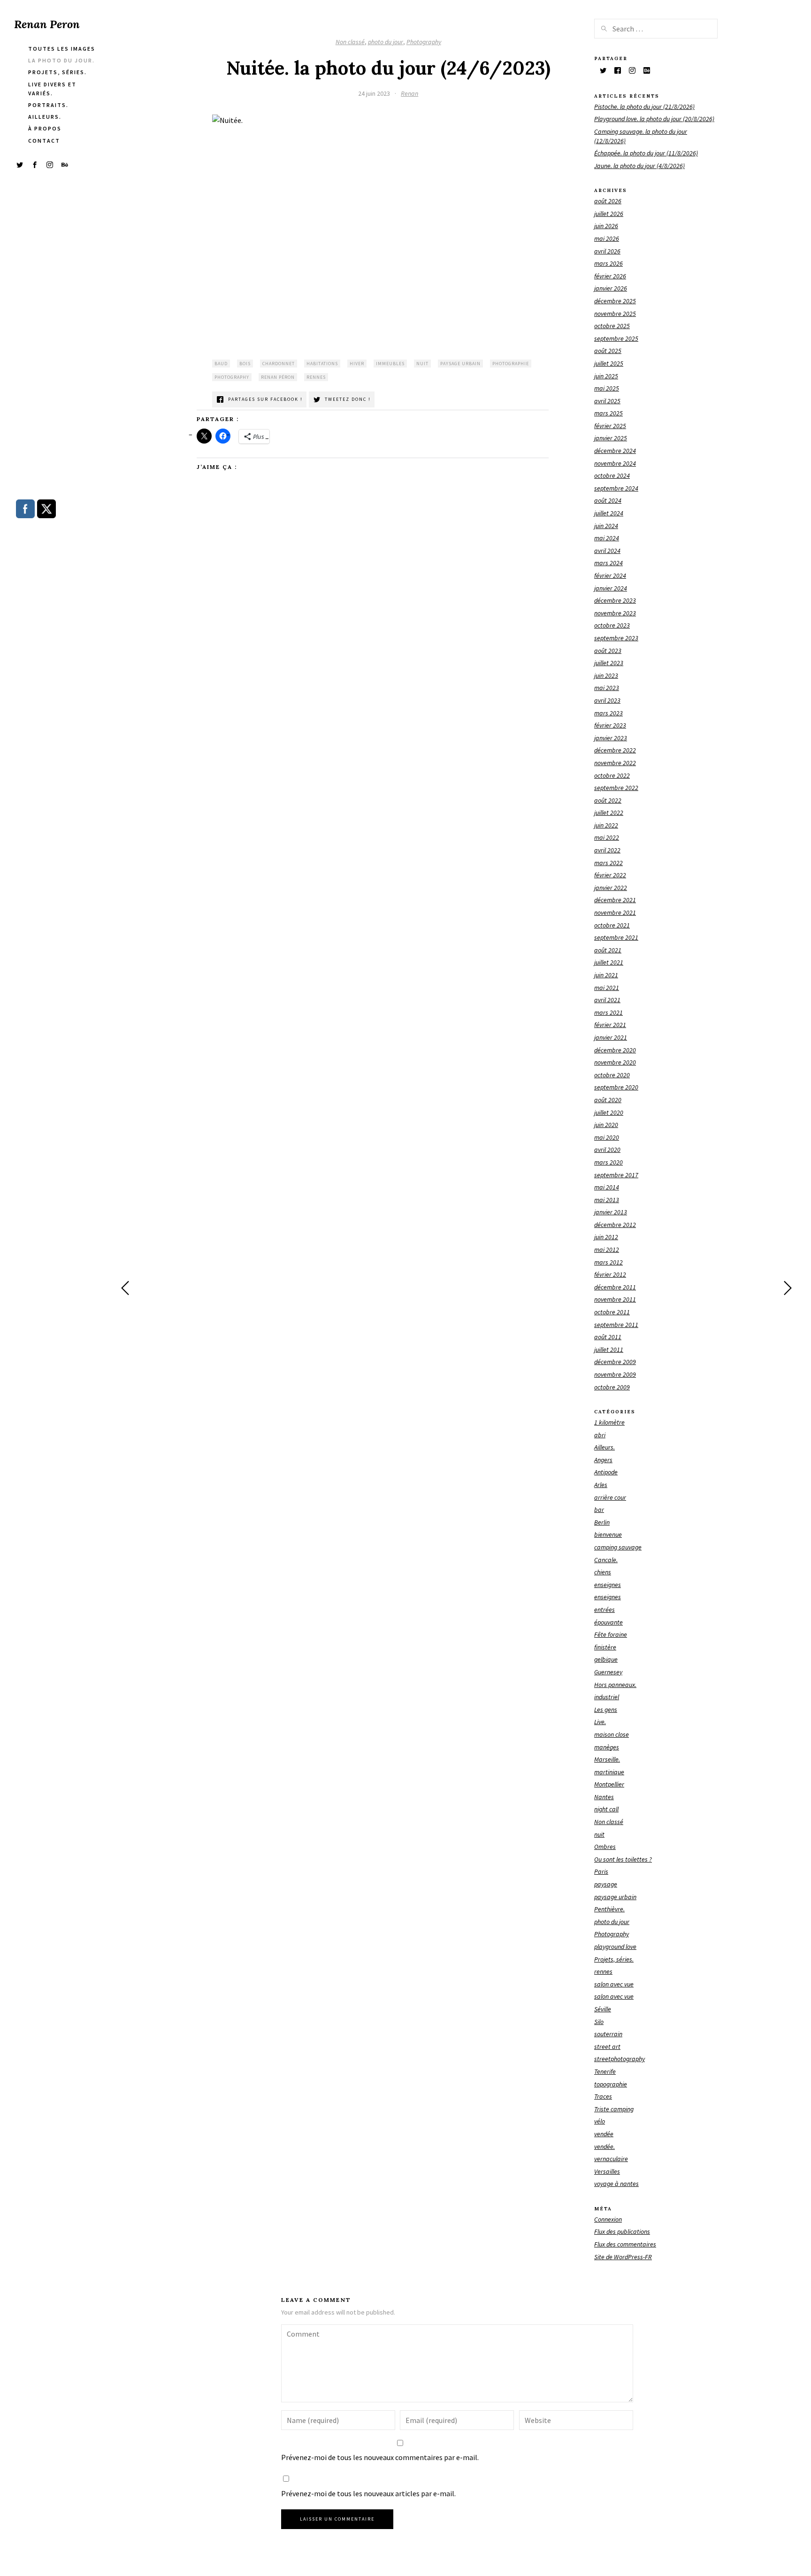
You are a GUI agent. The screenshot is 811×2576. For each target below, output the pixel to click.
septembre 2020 (616, 1087)
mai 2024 (607, 538)
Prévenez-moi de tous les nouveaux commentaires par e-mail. (380, 2457)
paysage (606, 1884)
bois (245, 364)
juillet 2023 (609, 663)
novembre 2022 (615, 763)
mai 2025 (607, 388)
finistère (605, 1647)
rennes (603, 1971)
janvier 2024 (611, 588)
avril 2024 (607, 551)
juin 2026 (606, 226)
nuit (422, 364)
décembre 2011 (615, 1287)
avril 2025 (607, 401)
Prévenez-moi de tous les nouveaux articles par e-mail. (368, 2493)
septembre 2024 (616, 488)
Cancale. (606, 1560)
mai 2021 (607, 988)
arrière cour (610, 1497)
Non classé (350, 42)
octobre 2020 (612, 1075)
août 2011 (608, 1337)
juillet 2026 (609, 214)
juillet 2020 (609, 1112)
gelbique (606, 1659)
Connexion (608, 2219)
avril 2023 (607, 700)
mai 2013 (607, 1200)
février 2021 (610, 1025)
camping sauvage (618, 1547)
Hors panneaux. (615, 1685)
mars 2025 (608, 413)
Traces (603, 2096)
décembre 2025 (615, 301)
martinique (609, 1772)
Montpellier (609, 1784)
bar (599, 1510)
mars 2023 (608, 713)
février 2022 (610, 875)
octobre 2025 (612, 326)
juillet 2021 (609, 962)
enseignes (608, 1585)
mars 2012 (608, 1262)
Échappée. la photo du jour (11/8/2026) (646, 153)
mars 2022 (608, 863)
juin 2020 (606, 1125)
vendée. (604, 2147)
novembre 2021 (615, 912)
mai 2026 (607, 238)
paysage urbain (460, 364)
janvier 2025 (611, 438)
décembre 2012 (615, 1225)
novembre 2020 (615, 1062)
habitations (322, 364)
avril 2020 (607, 1150)
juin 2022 (606, 825)
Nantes (604, 1797)
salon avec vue (614, 1984)
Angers (603, 1460)
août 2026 (608, 201)
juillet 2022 (609, 813)
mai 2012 (607, 1250)
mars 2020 (608, 1162)
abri (600, 1435)
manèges (607, 1747)
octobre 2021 (612, 925)
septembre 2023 (616, 638)
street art (607, 2047)
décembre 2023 (615, 600)
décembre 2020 (615, 1050)
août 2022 (608, 800)
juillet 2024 (609, 513)
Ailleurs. (604, 1447)
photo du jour (386, 42)
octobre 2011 (612, 1312)
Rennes (316, 377)
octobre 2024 (612, 475)
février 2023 (610, 725)
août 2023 (608, 651)
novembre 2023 (615, 613)
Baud (221, 364)
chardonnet (279, 364)
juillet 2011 (609, 1349)
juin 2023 (606, 675)
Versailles (607, 2171)
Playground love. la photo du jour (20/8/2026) (654, 119)
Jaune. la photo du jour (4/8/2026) (639, 166)
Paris (601, 1871)
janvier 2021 (611, 1037)
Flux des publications (622, 2231)
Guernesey (608, 1672)
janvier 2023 (611, 738)
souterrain (608, 2034)
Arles (601, 1485)
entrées (604, 1610)
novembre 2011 (615, 1299)
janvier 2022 (611, 888)
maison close (612, 1734)
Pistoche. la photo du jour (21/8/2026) (644, 107)
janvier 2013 (611, 1212)
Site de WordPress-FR (623, 2257)
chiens (603, 1572)
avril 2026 (607, 251)
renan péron (278, 377)
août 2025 (608, 351)
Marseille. (607, 1759)
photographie (511, 364)
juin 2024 (606, 526)
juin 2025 (606, 376)
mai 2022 (607, 837)
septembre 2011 (616, 1325)
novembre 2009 (615, 1374)
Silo (599, 2022)
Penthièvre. (609, 1909)
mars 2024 (608, 563)
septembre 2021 (616, 937)
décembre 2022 (615, 750)
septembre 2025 (616, 338)
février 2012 (610, 1274)
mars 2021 (608, 1012)
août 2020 (608, 1100)
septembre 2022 (616, 788)
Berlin (602, 1522)
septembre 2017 (616, 1175)
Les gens (606, 1710)
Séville (603, 2009)
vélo (600, 2121)
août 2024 (608, 500)
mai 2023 (607, 688)
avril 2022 (607, 850)
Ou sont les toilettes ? (623, 1859)
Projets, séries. (614, 1959)
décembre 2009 (615, 1362)
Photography (424, 42)
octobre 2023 (612, 625)
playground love (615, 1947)
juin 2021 (606, 975)
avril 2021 (607, 1000)
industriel (607, 1697)
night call (606, 1809)
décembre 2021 (615, 900)
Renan (409, 93)
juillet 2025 (609, 363)
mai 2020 (607, 1137)
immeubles (390, 364)
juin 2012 (606, 1237)
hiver (357, 364)
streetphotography (620, 2059)
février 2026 (610, 276)
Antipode (606, 1472)
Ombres (605, 1847)
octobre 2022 (612, 775)
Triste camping (614, 2109)
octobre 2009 (612, 1387)
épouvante (608, 1622)
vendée (604, 2134)
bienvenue (608, 1534)
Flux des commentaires (625, 2244)
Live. (600, 1722)
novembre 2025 (615, 314)
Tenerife (605, 2071)
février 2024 (610, 575)
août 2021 (608, 950)
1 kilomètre (609, 1422)
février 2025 (610, 426)
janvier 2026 (611, 288)
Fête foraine (611, 1634)
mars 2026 (608, 263)
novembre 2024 (615, 463)
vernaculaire (611, 2159)
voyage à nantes (616, 2184)
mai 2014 (607, 1187)
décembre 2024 (615, 451)
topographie (611, 2084)
